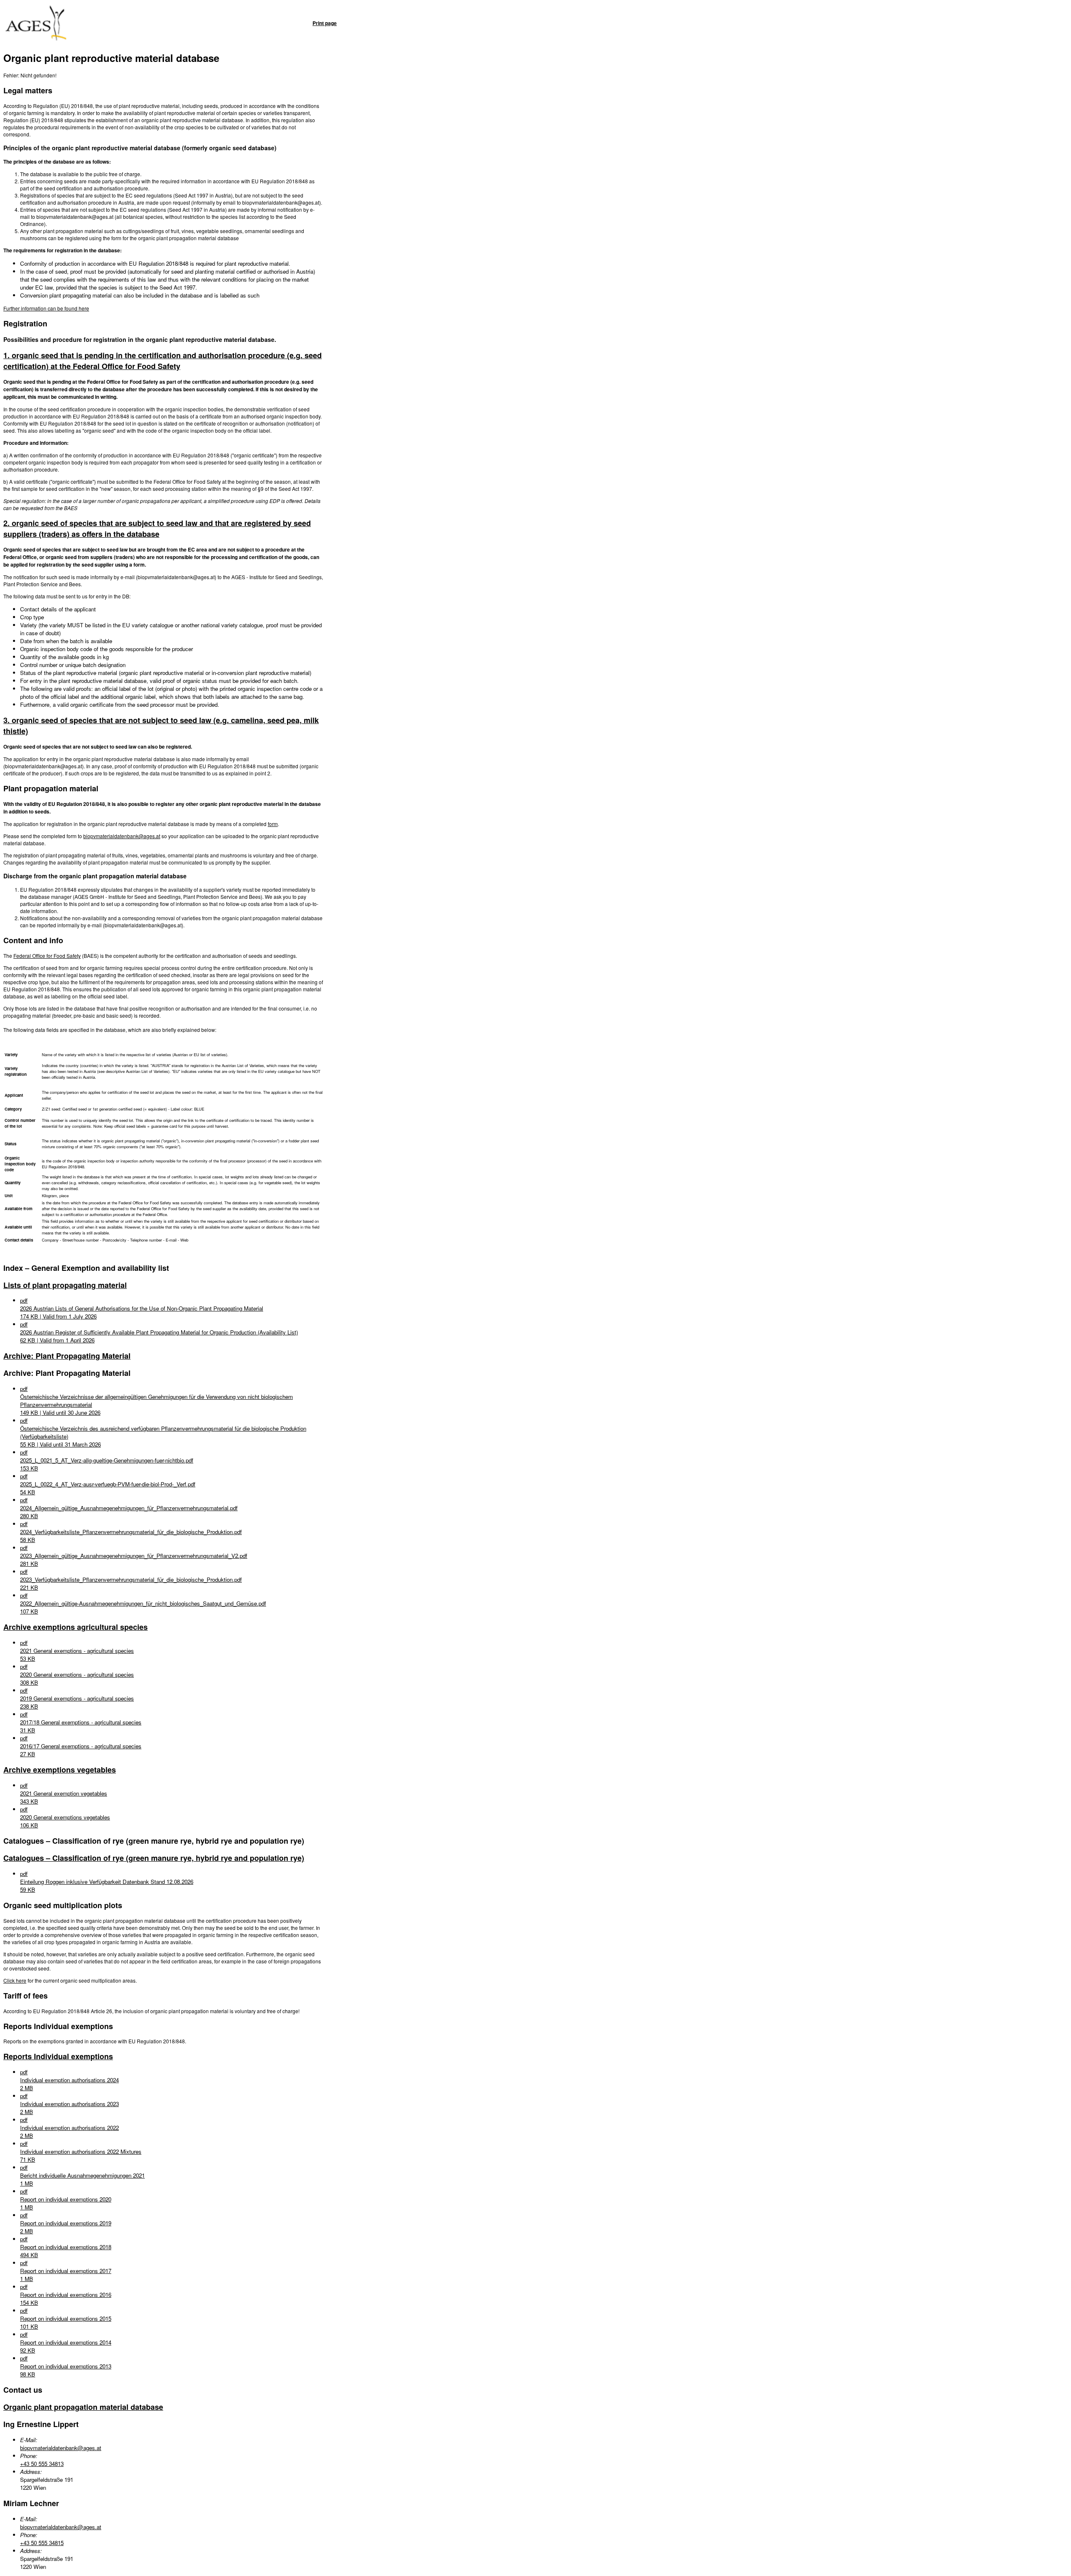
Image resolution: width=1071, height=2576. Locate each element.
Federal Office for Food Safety (47, 956)
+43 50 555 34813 (42, 2464)
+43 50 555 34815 (42, 2543)
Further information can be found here (46, 308)
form (273, 824)
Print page (325, 23)
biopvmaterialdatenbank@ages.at (122, 836)
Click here (15, 1980)
